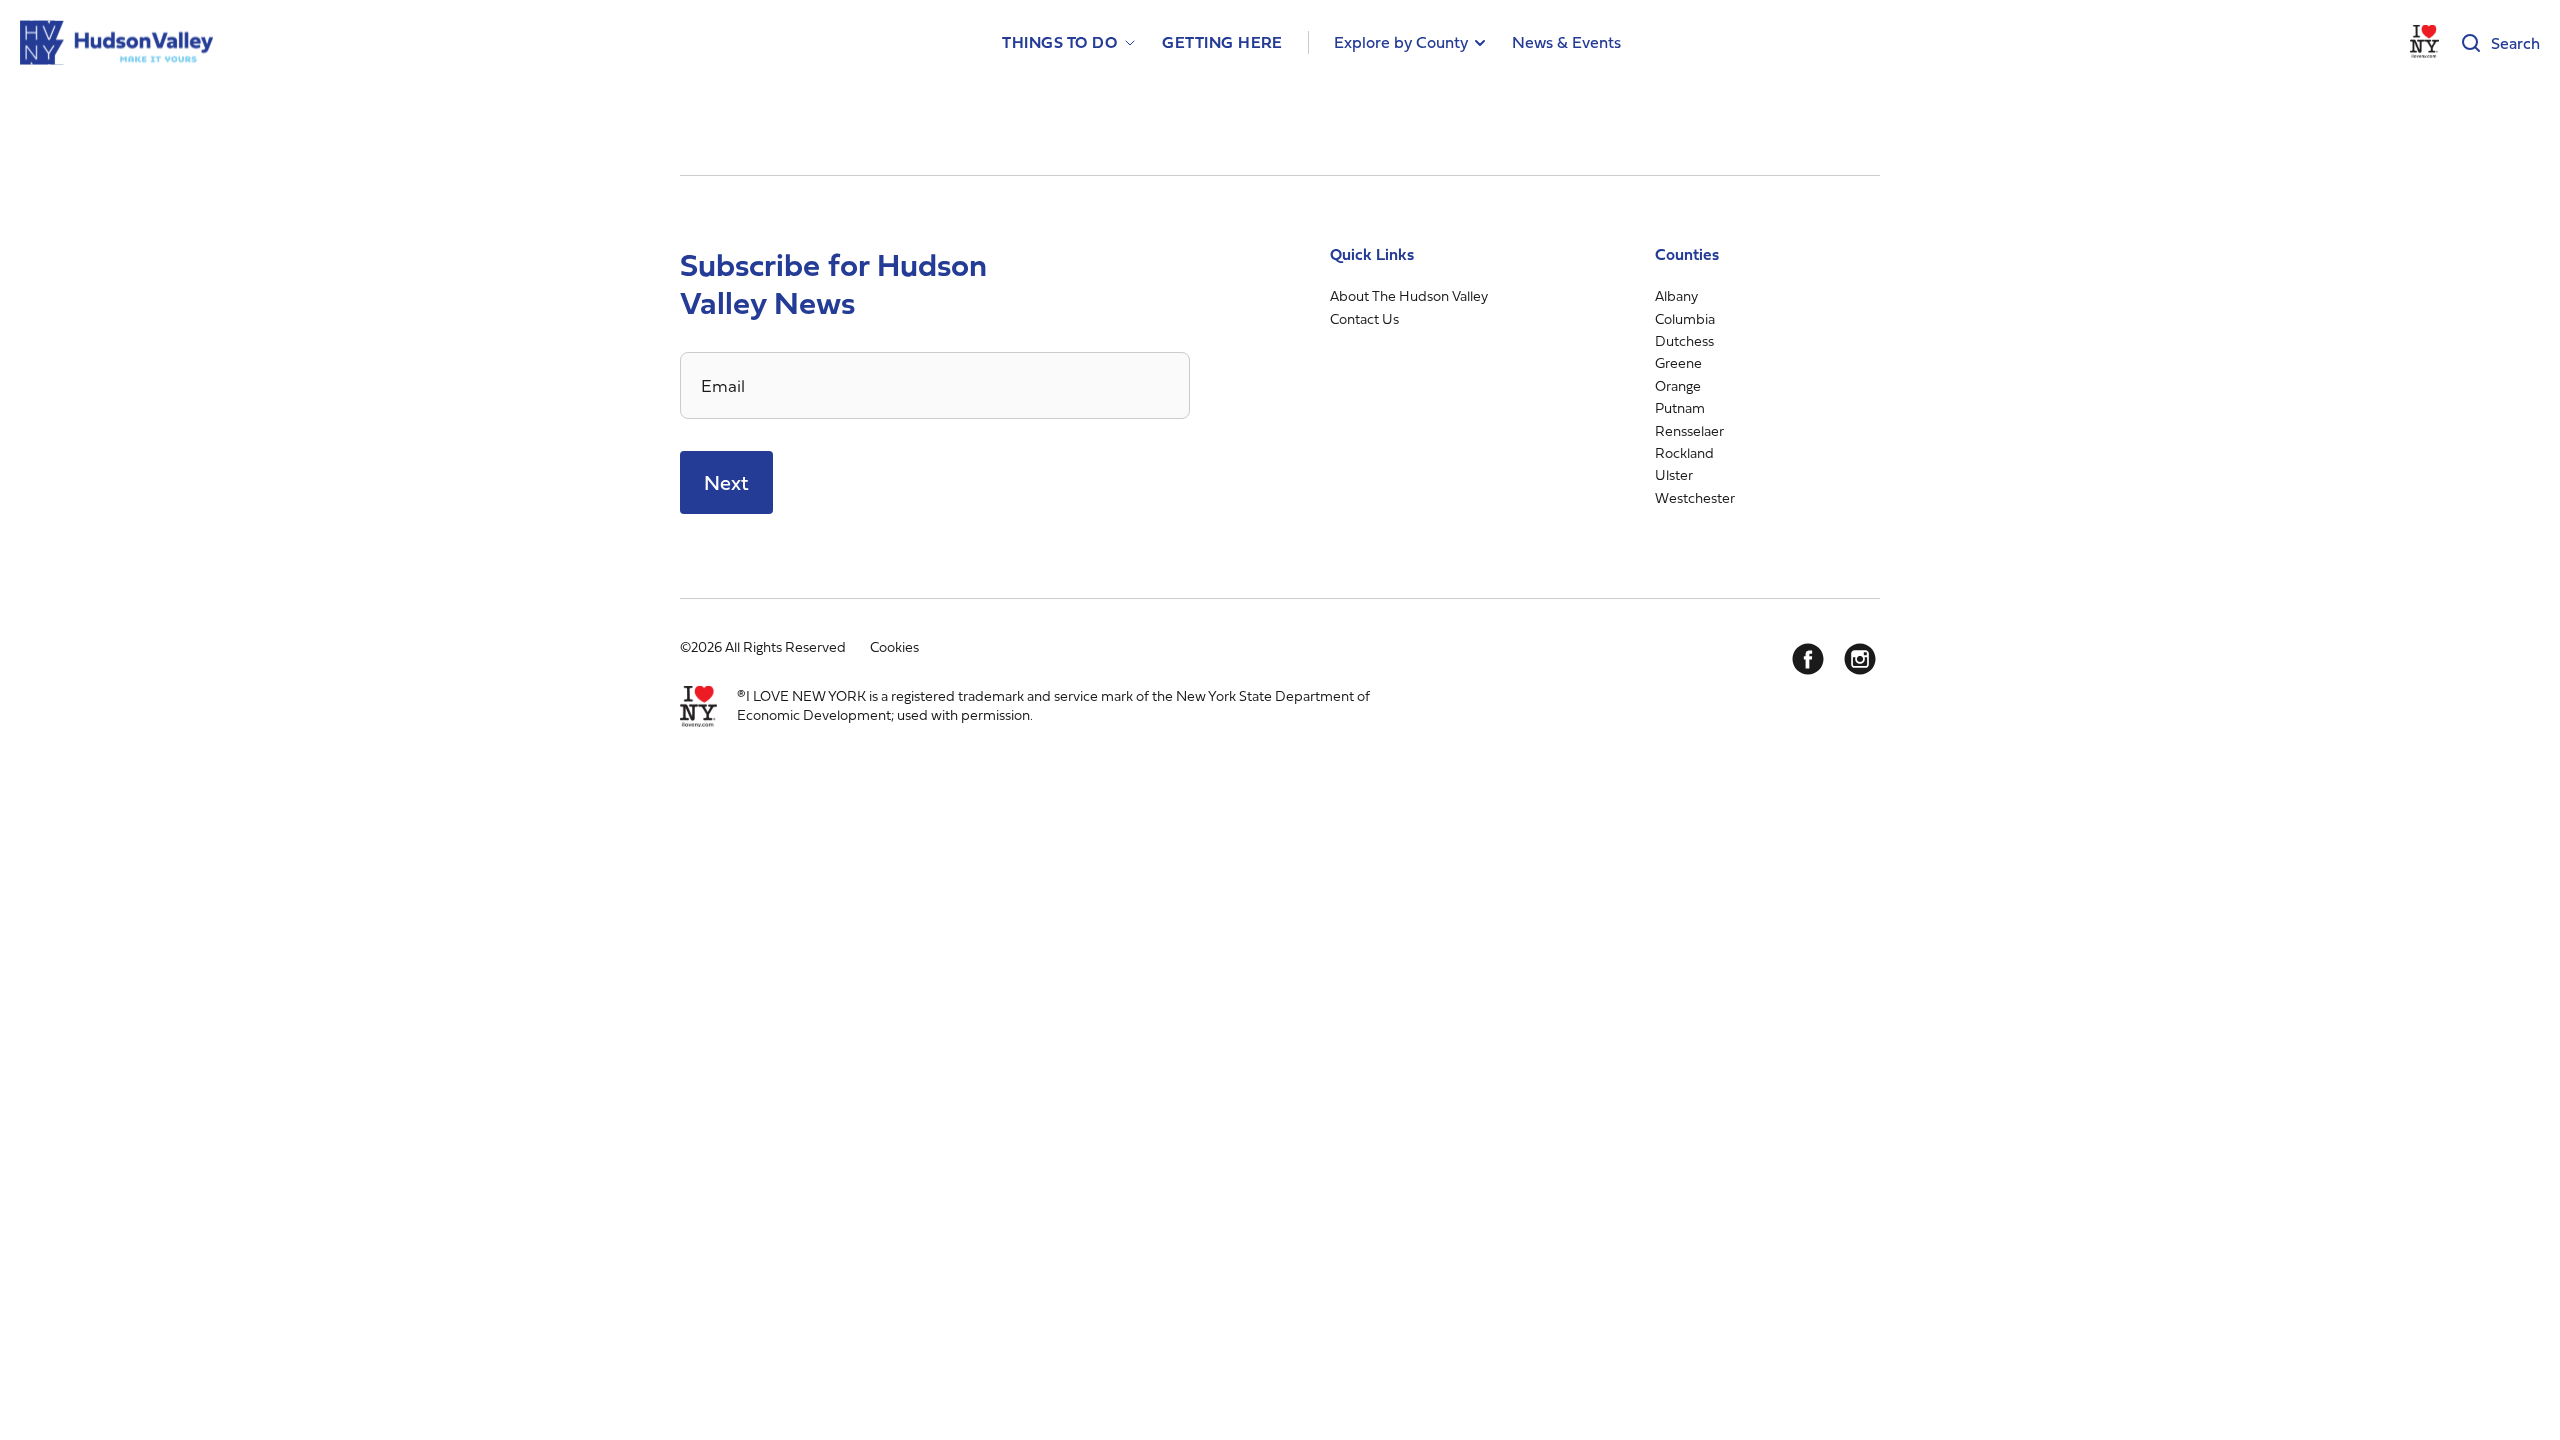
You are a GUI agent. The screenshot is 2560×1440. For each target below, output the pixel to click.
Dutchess (1684, 340)
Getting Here (1222, 42)
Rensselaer (1689, 430)
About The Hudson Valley (1409, 295)
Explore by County (1401, 42)
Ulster (1674, 474)
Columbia (1685, 318)
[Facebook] (1808, 659)
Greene (1678, 362)
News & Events (1566, 42)
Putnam (1680, 407)
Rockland (1684, 452)
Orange (1678, 385)
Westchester (1695, 497)
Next (726, 482)
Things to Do (1059, 42)
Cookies (894, 646)
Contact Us (1364, 318)
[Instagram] (1860, 659)
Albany (1676, 295)
